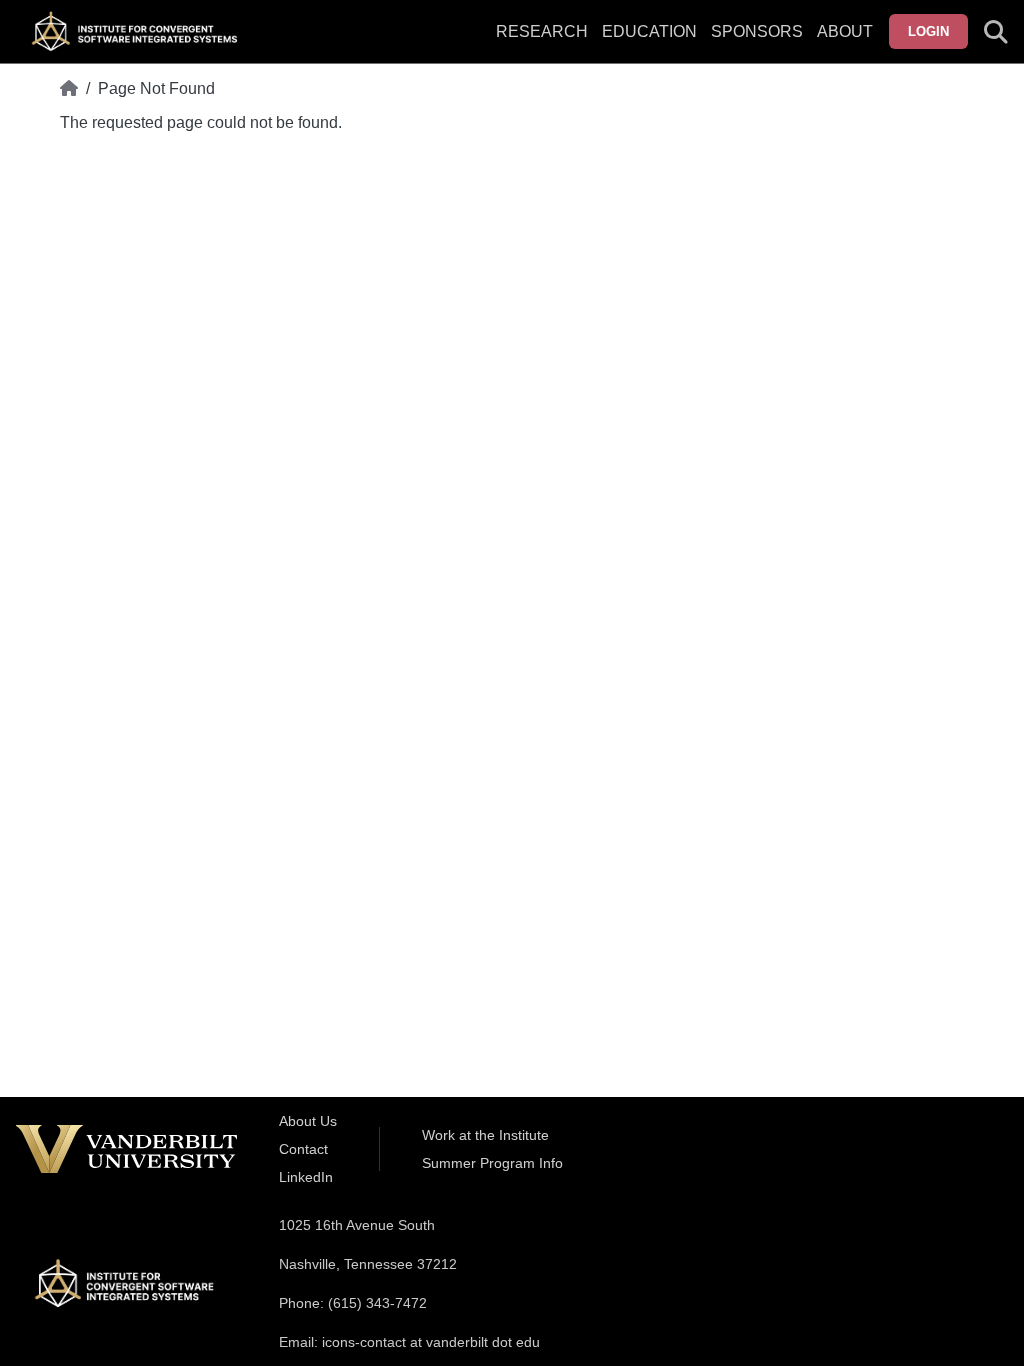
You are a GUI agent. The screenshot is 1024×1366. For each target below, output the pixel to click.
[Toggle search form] (996, 32)
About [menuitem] (845, 31)
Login (928, 31)
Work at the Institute (485, 1135)
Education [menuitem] (649, 31)
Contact (303, 1149)
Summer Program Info (492, 1163)
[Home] (69, 89)
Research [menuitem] (542, 31)
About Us (308, 1121)
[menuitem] (757, 44)
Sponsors (757, 31)
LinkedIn (306, 1177)
